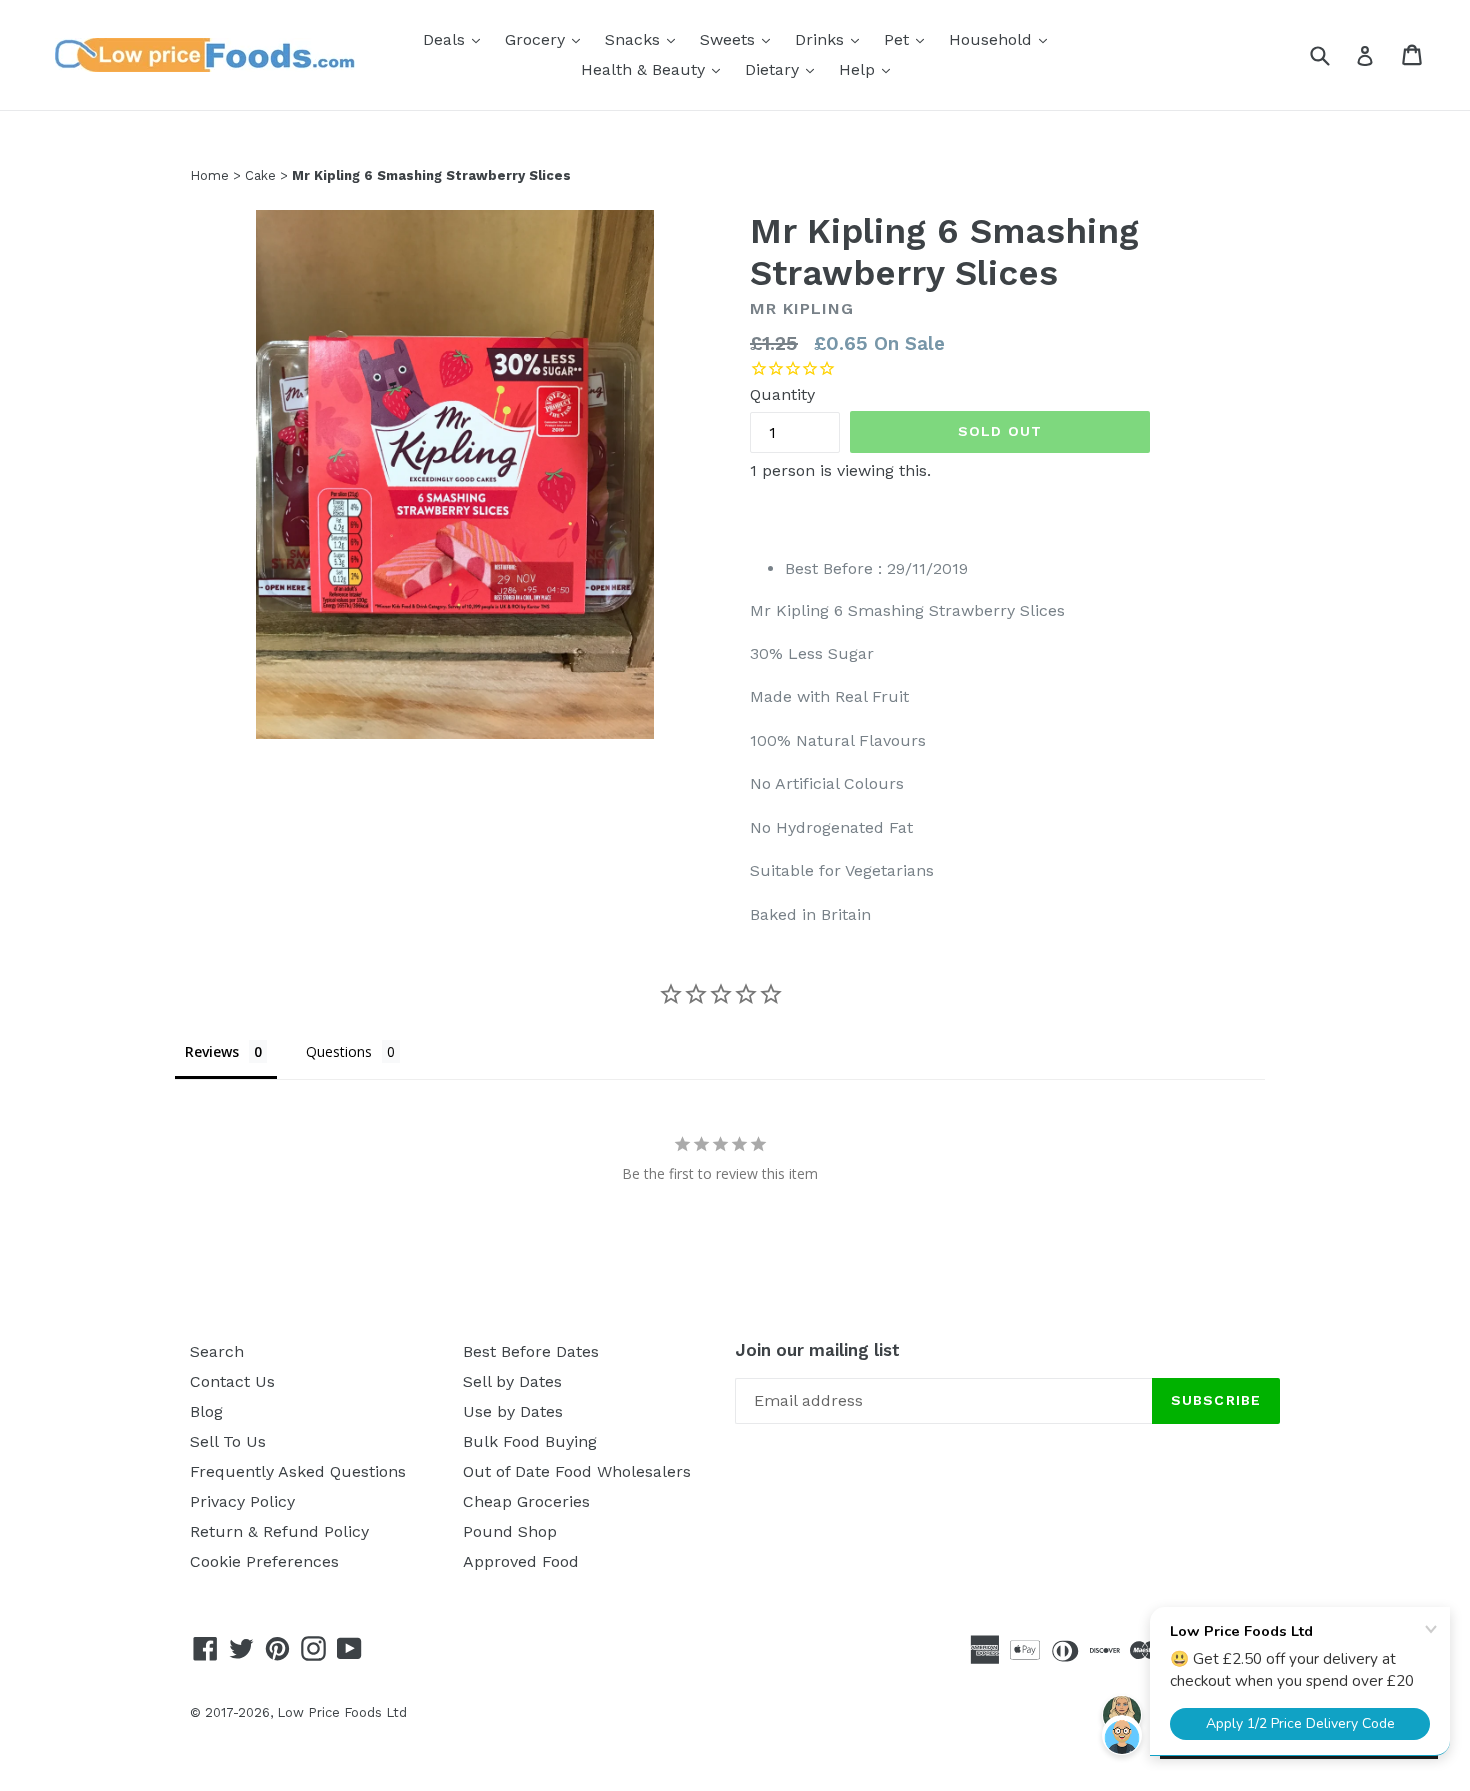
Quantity (782, 394)
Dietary (784, 69)
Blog (206, 1411)
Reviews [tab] (212, 1051)
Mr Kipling (802, 308)
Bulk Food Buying (530, 1441)
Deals (456, 39)
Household (1003, 39)
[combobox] (1332, 54)
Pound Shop (510, 1531)
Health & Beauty (655, 69)
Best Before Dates (531, 1351)
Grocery (547, 39)
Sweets (740, 39)
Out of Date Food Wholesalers (577, 1471)
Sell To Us (228, 1441)
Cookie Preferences (264, 1561)
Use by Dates (513, 1411)
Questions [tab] (339, 1051)
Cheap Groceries (526, 1501)
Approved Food (521, 1561)
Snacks (645, 39)
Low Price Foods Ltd (342, 1712)
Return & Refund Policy (279, 1531)
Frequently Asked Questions (298, 1471)
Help (869, 69)
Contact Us (232, 1381)
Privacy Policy (242, 1501)
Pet (909, 39)
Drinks (832, 39)
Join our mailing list (817, 1350)
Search (217, 1351)
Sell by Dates (512, 1381)
